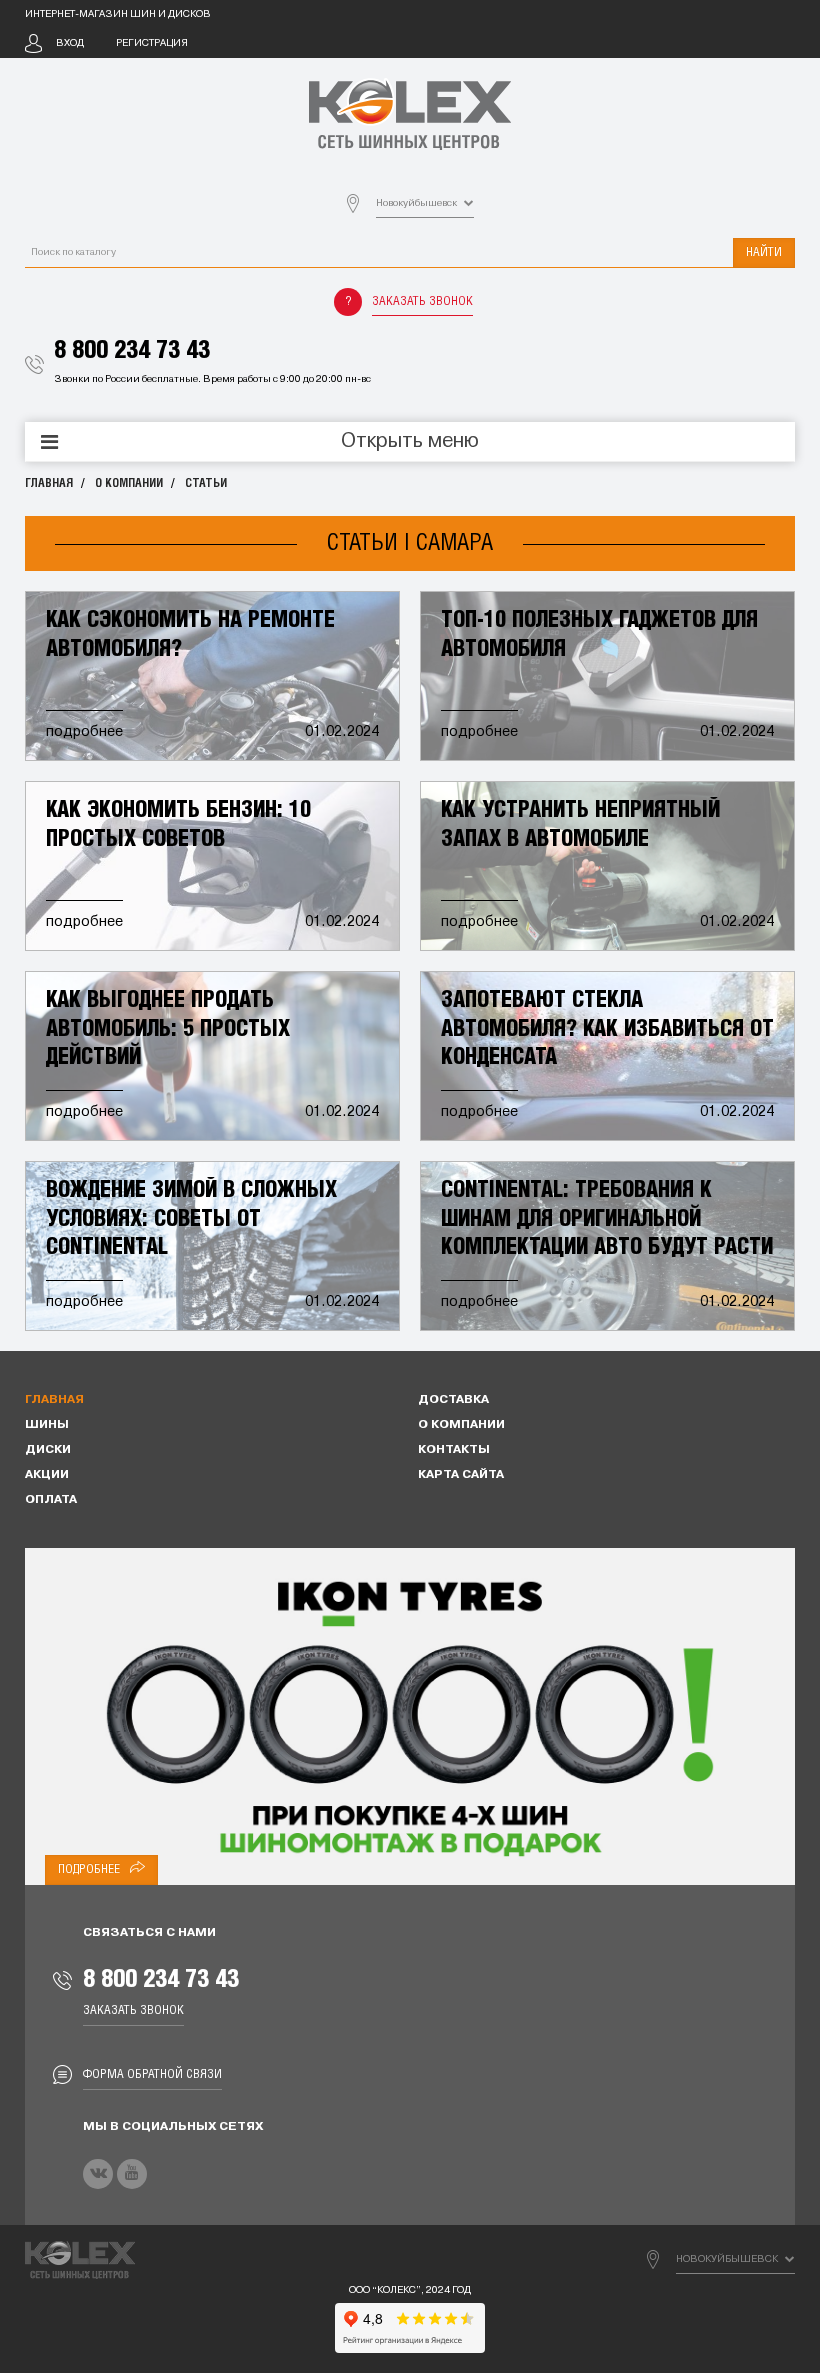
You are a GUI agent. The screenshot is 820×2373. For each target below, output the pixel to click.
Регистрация (152, 43)
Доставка (453, 1400)
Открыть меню (410, 442)
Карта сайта (461, 1475)
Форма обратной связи (152, 2074)
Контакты (454, 1450)
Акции (47, 1475)
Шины (47, 1425)
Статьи (206, 483)
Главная (49, 483)
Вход (70, 43)
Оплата (51, 1500)
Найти (764, 252)
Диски (48, 1450)
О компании (129, 483)
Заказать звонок (422, 301)
